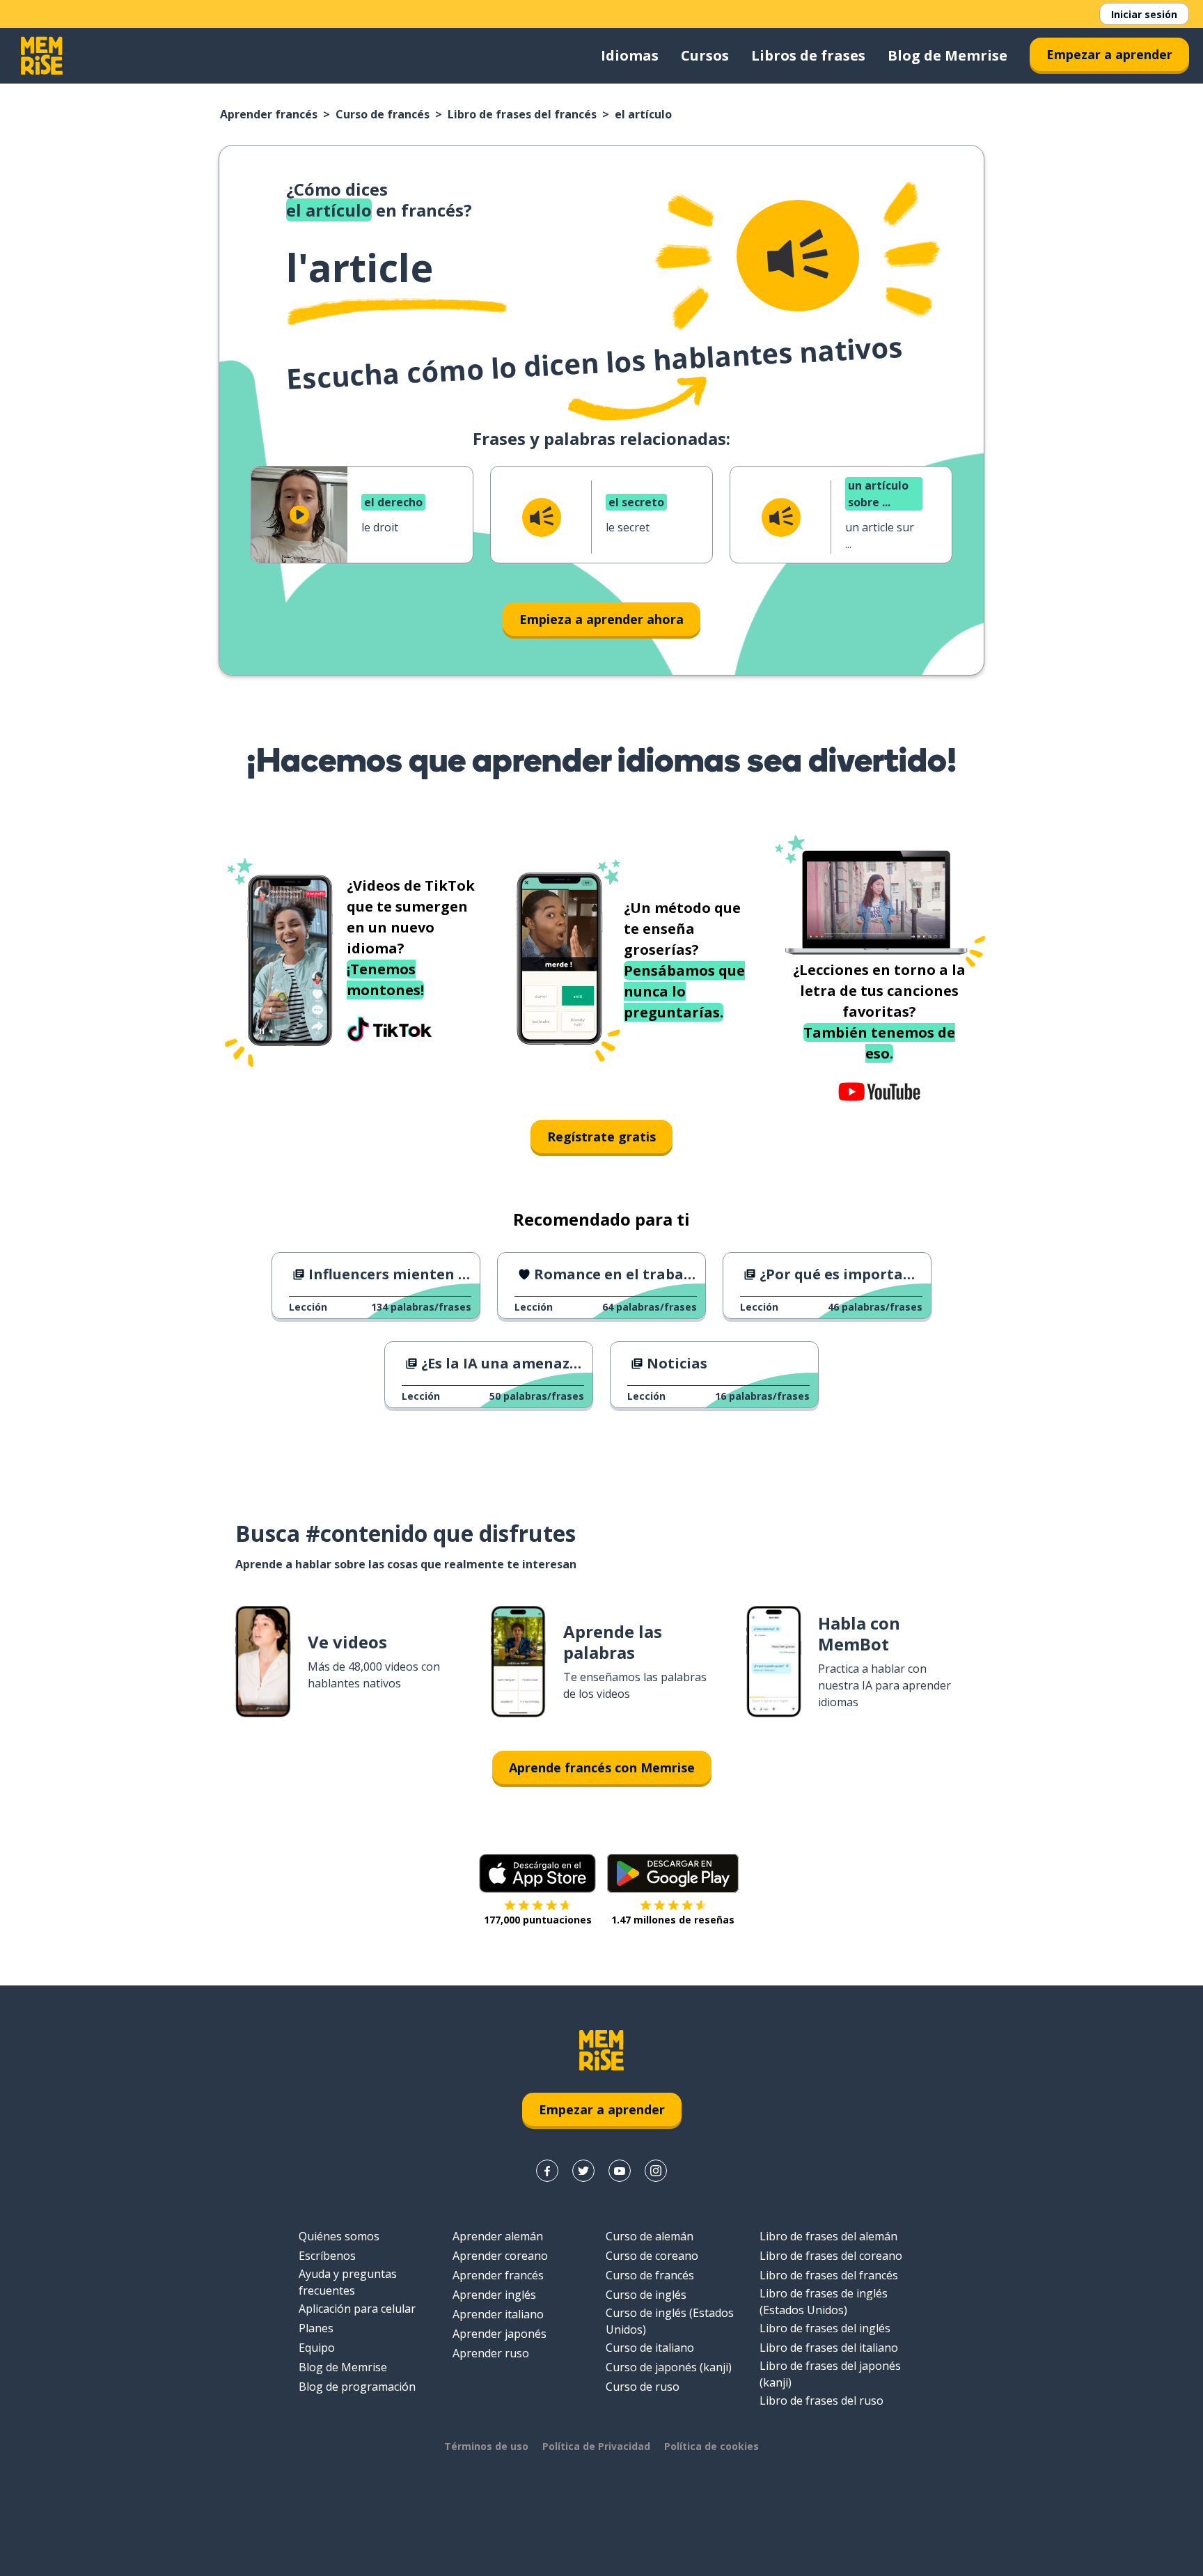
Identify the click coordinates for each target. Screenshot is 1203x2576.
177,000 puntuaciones (538, 1920)
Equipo (317, 2348)
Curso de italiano (650, 2348)
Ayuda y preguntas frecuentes (348, 2282)
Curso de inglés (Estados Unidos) (670, 2321)
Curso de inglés (646, 2295)
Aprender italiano (498, 2314)
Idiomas (630, 55)
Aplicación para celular (357, 2309)
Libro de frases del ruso (821, 2401)
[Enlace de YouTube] (620, 2171)
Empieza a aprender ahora (601, 619)
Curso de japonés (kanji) (669, 2367)
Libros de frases (808, 55)
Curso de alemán (650, 2236)
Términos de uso (486, 2446)
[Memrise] (42, 56)
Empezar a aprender (1109, 54)
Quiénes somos (339, 2236)
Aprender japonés (500, 2334)
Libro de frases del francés (522, 114)
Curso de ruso (643, 2387)
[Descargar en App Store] (537, 1873)
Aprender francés (269, 114)
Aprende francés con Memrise (602, 1767)
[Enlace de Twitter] (583, 2171)
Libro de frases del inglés (825, 2328)
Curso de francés (383, 114)
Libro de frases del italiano (829, 2348)
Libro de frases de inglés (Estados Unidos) (824, 2302)
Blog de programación (357, 2387)
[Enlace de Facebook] (547, 2171)
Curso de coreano (652, 2256)
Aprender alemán (498, 2236)
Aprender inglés (494, 2295)
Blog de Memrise (948, 55)
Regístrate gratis (601, 1137)
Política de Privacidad (596, 2446)
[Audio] (798, 256)
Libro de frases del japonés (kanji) (830, 2374)
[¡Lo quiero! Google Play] (673, 1873)
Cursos (705, 55)
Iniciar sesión (1144, 14)
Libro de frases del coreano (831, 2256)
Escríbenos (327, 2256)
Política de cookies (711, 2446)
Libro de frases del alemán (828, 2236)
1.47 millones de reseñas (673, 1920)
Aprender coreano (500, 2256)
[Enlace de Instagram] (656, 2171)
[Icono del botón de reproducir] (299, 515)
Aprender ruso (491, 2353)
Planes (316, 2328)
